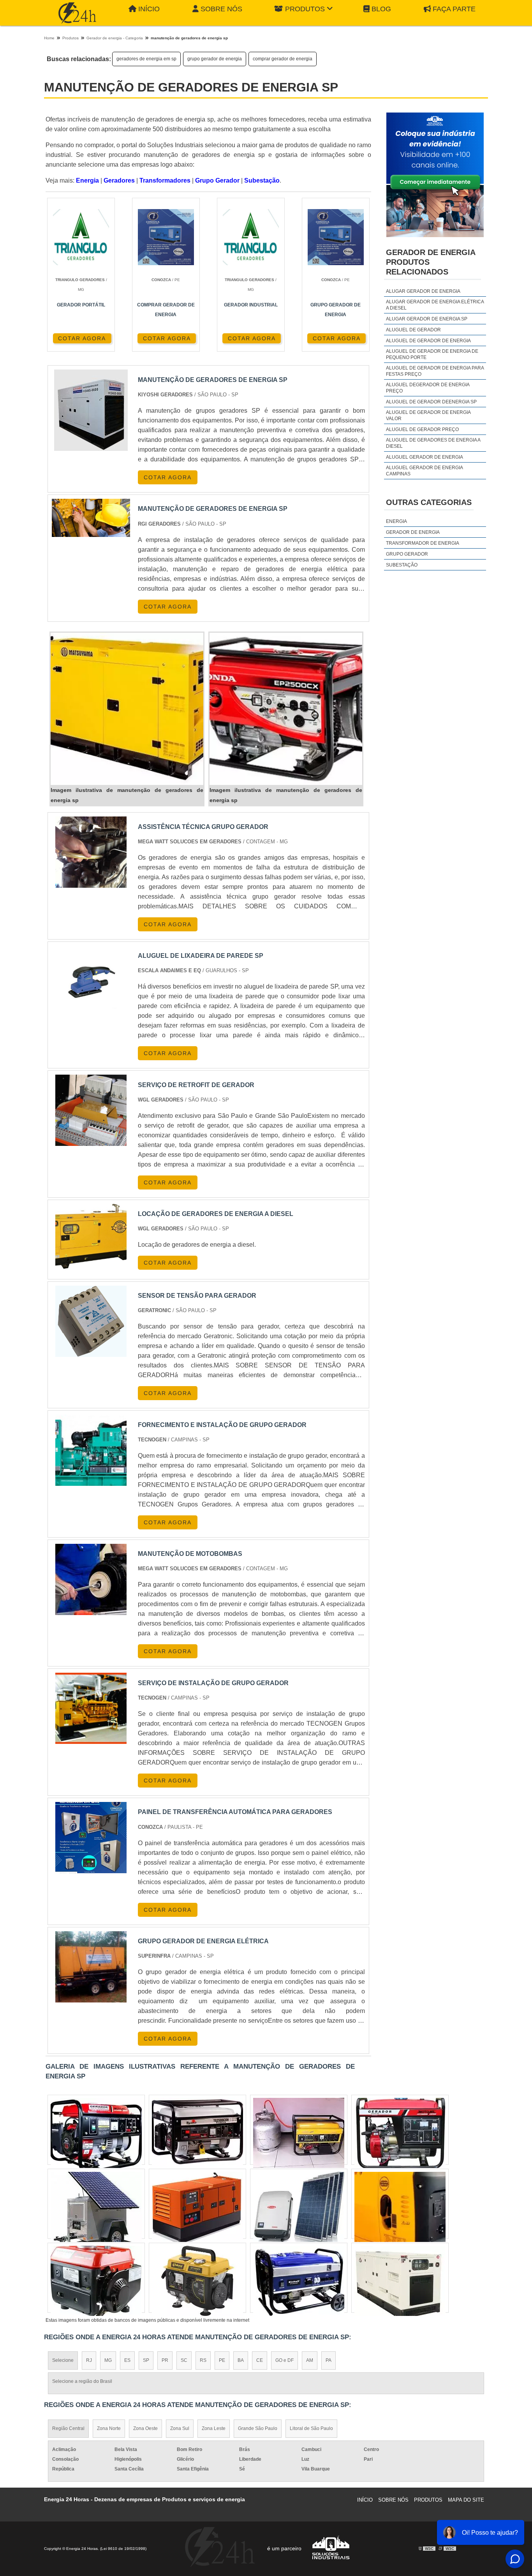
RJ (89, 2360)
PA (329, 2360)
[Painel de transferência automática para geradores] (91, 1838)
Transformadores (165, 180)
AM (310, 2360)
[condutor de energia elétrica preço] (96, 2133)
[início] (77, 13)
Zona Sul (180, 2428)
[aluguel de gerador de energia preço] (197, 2133)
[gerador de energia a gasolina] (299, 2207)
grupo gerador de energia (215, 59)
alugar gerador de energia (423, 291)
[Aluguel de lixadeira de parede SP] (91, 981)
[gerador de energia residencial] (197, 2207)
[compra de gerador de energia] (299, 2281)
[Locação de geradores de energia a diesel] (91, 1240)
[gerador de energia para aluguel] (96, 2281)
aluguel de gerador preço (422, 429)
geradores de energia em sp (146, 59)
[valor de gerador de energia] (96, 2207)
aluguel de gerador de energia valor (428, 415)
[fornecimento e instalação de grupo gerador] (91, 1450)
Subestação (262, 180)
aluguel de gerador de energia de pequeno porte (432, 354)
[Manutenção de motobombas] (91, 1579)
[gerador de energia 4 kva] (400, 2281)
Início (149, 9)
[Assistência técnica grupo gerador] (91, 852)
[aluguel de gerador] (197, 2281)
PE (222, 2360)
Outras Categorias (429, 502)
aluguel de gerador (413, 330)
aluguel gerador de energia (425, 457)
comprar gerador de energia (283, 59)
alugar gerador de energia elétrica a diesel (435, 305)
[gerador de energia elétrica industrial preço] (400, 2133)
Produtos (305, 9)
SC (184, 2360)
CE (260, 2360)
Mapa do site (466, 2500)
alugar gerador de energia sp (427, 319)
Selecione (63, 2360)
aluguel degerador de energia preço (428, 388)
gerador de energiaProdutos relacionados (431, 262)
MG (108, 2360)
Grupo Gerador (217, 180)
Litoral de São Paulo (311, 2428)
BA (241, 2360)
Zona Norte (109, 2428)
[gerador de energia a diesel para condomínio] (400, 2207)
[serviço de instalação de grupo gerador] (91, 1708)
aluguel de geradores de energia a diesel (433, 443)
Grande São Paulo (258, 2428)
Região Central (68, 2428)
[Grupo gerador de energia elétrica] (91, 1967)
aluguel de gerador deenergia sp (431, 402)
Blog (381, 9)
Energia (87, 180)
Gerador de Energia (413, 532)
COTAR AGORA (82, 338)
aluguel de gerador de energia (428, 341)
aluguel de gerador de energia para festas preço (435, 371)
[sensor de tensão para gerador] (91, 1321)
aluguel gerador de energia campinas (424, 471)
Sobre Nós (221, 9)
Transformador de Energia (423, 543)
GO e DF (284, 2360)
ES (127, 2360)
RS (203, 2360)
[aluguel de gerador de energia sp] (299, 2133)
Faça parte (454, 9)
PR (165, 2360)
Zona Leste (214, 2428)
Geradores (119, 180)
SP (146, 2360)
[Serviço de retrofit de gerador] (91, 1110)
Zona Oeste (145, 2428)
